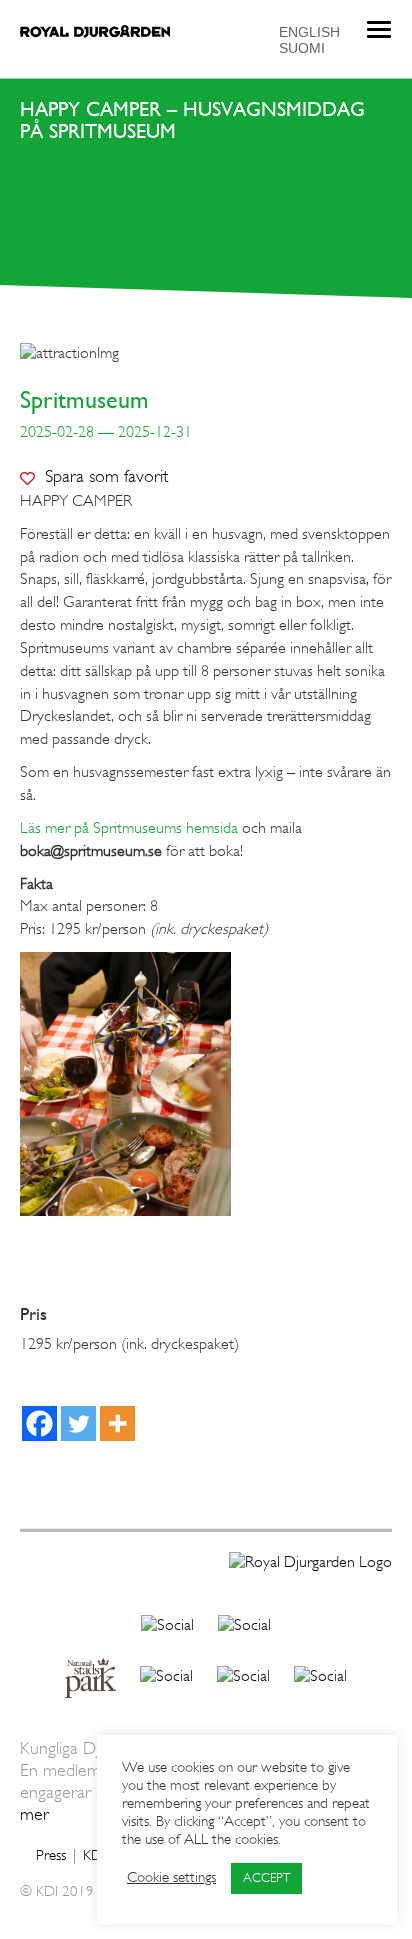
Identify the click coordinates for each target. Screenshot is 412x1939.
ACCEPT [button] (266, 1878)
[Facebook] (39, 1423)
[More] (117, 1423)
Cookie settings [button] (171, 1878)
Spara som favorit (106, 477)
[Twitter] (78, 1423)
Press (51, 1856)
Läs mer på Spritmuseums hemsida (129, 829)
